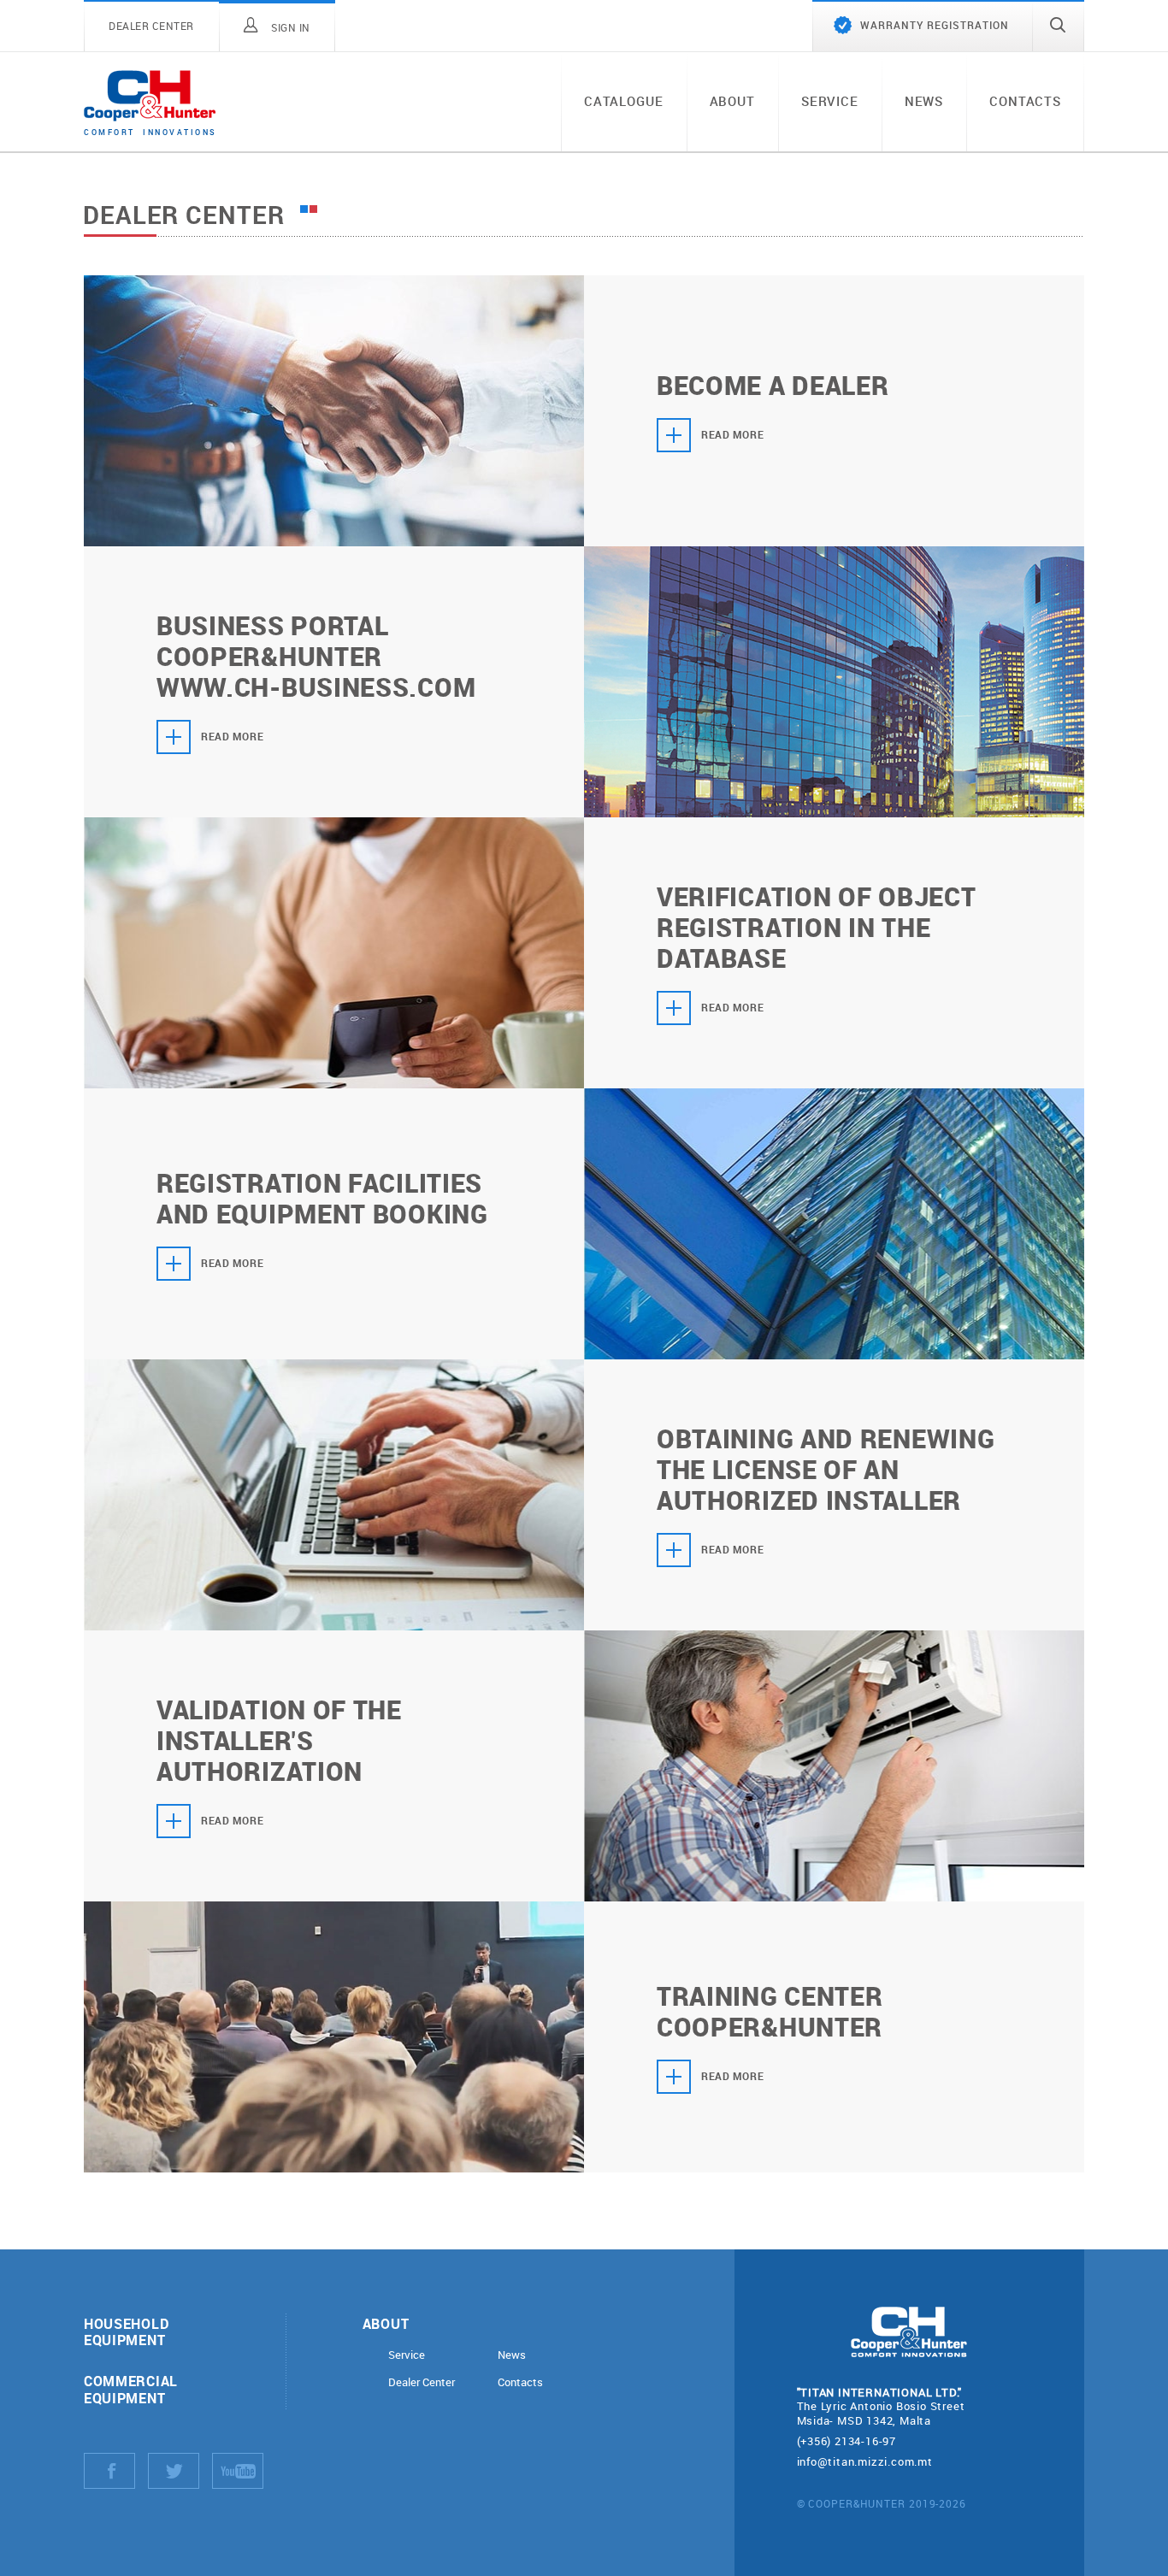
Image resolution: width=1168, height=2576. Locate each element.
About (732, 101)
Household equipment (126, 2331)
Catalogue (624, 101)
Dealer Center (422, 2382)
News (924, 101)
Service (830, 101)
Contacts (1025, 101)
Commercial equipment (131, 2389)
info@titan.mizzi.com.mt (865, 2461)
